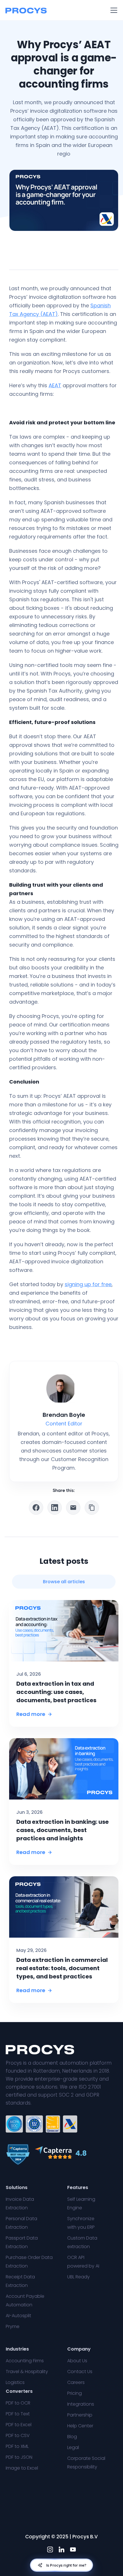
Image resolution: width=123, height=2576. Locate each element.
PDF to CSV (18, 2435)
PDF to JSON (19, 2457)
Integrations (81, 2404)
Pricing (75, 2393)
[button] (113, 10)
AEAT (55, 385)
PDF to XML (17, 2446)
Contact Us (80, 2372)
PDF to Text (18, 2414)
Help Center (80, 2426)
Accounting (99, 255)
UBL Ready (79, 2277)
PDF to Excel (19, 2425)
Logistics (15, 2382)
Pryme (13, 2326)
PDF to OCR (18, 2403)
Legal (73, 2447)
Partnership (80, 2415)
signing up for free (88, 1284)
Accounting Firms (25, 2361)
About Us (77, 2361)
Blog (72, 2437)
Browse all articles (64, 1582)
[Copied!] (92, 1508)
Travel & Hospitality (27, 2372)
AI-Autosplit (18, 2316)
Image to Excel (22, 2468)
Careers (76, 2382)
